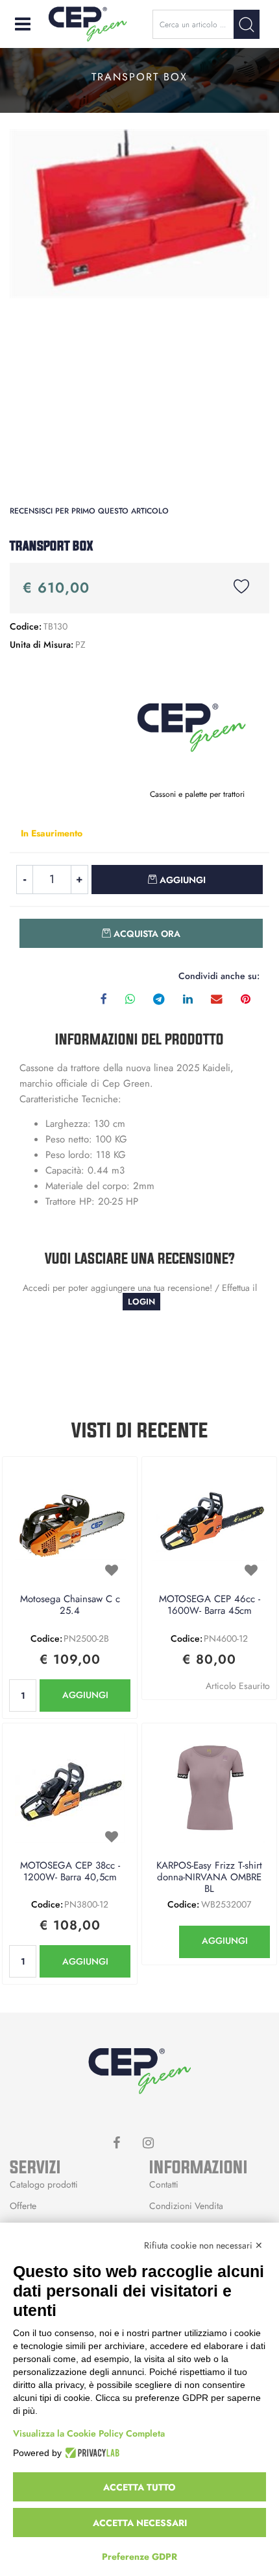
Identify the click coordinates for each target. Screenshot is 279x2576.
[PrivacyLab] (91, 2453)
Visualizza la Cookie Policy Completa (89, 2433)
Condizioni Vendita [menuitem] (186, 2206)
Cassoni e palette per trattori (197, 794)
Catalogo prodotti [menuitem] (44, 2184)
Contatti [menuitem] (164, 2184)
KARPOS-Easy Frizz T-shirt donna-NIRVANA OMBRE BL (209, 1878)
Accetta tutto (139, 2487)
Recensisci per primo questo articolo (89, 511)
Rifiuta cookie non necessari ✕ (203, 2245)
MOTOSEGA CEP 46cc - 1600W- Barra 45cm (210, 1605)
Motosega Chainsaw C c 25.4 (70, 1605)
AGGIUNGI (85, 1695)
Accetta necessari (140, 2523)
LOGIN (141, 1302)
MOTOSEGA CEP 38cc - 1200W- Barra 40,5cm (70, 1872)
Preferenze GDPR (139, 2557)
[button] (247, 24)
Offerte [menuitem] (23, 2206)
